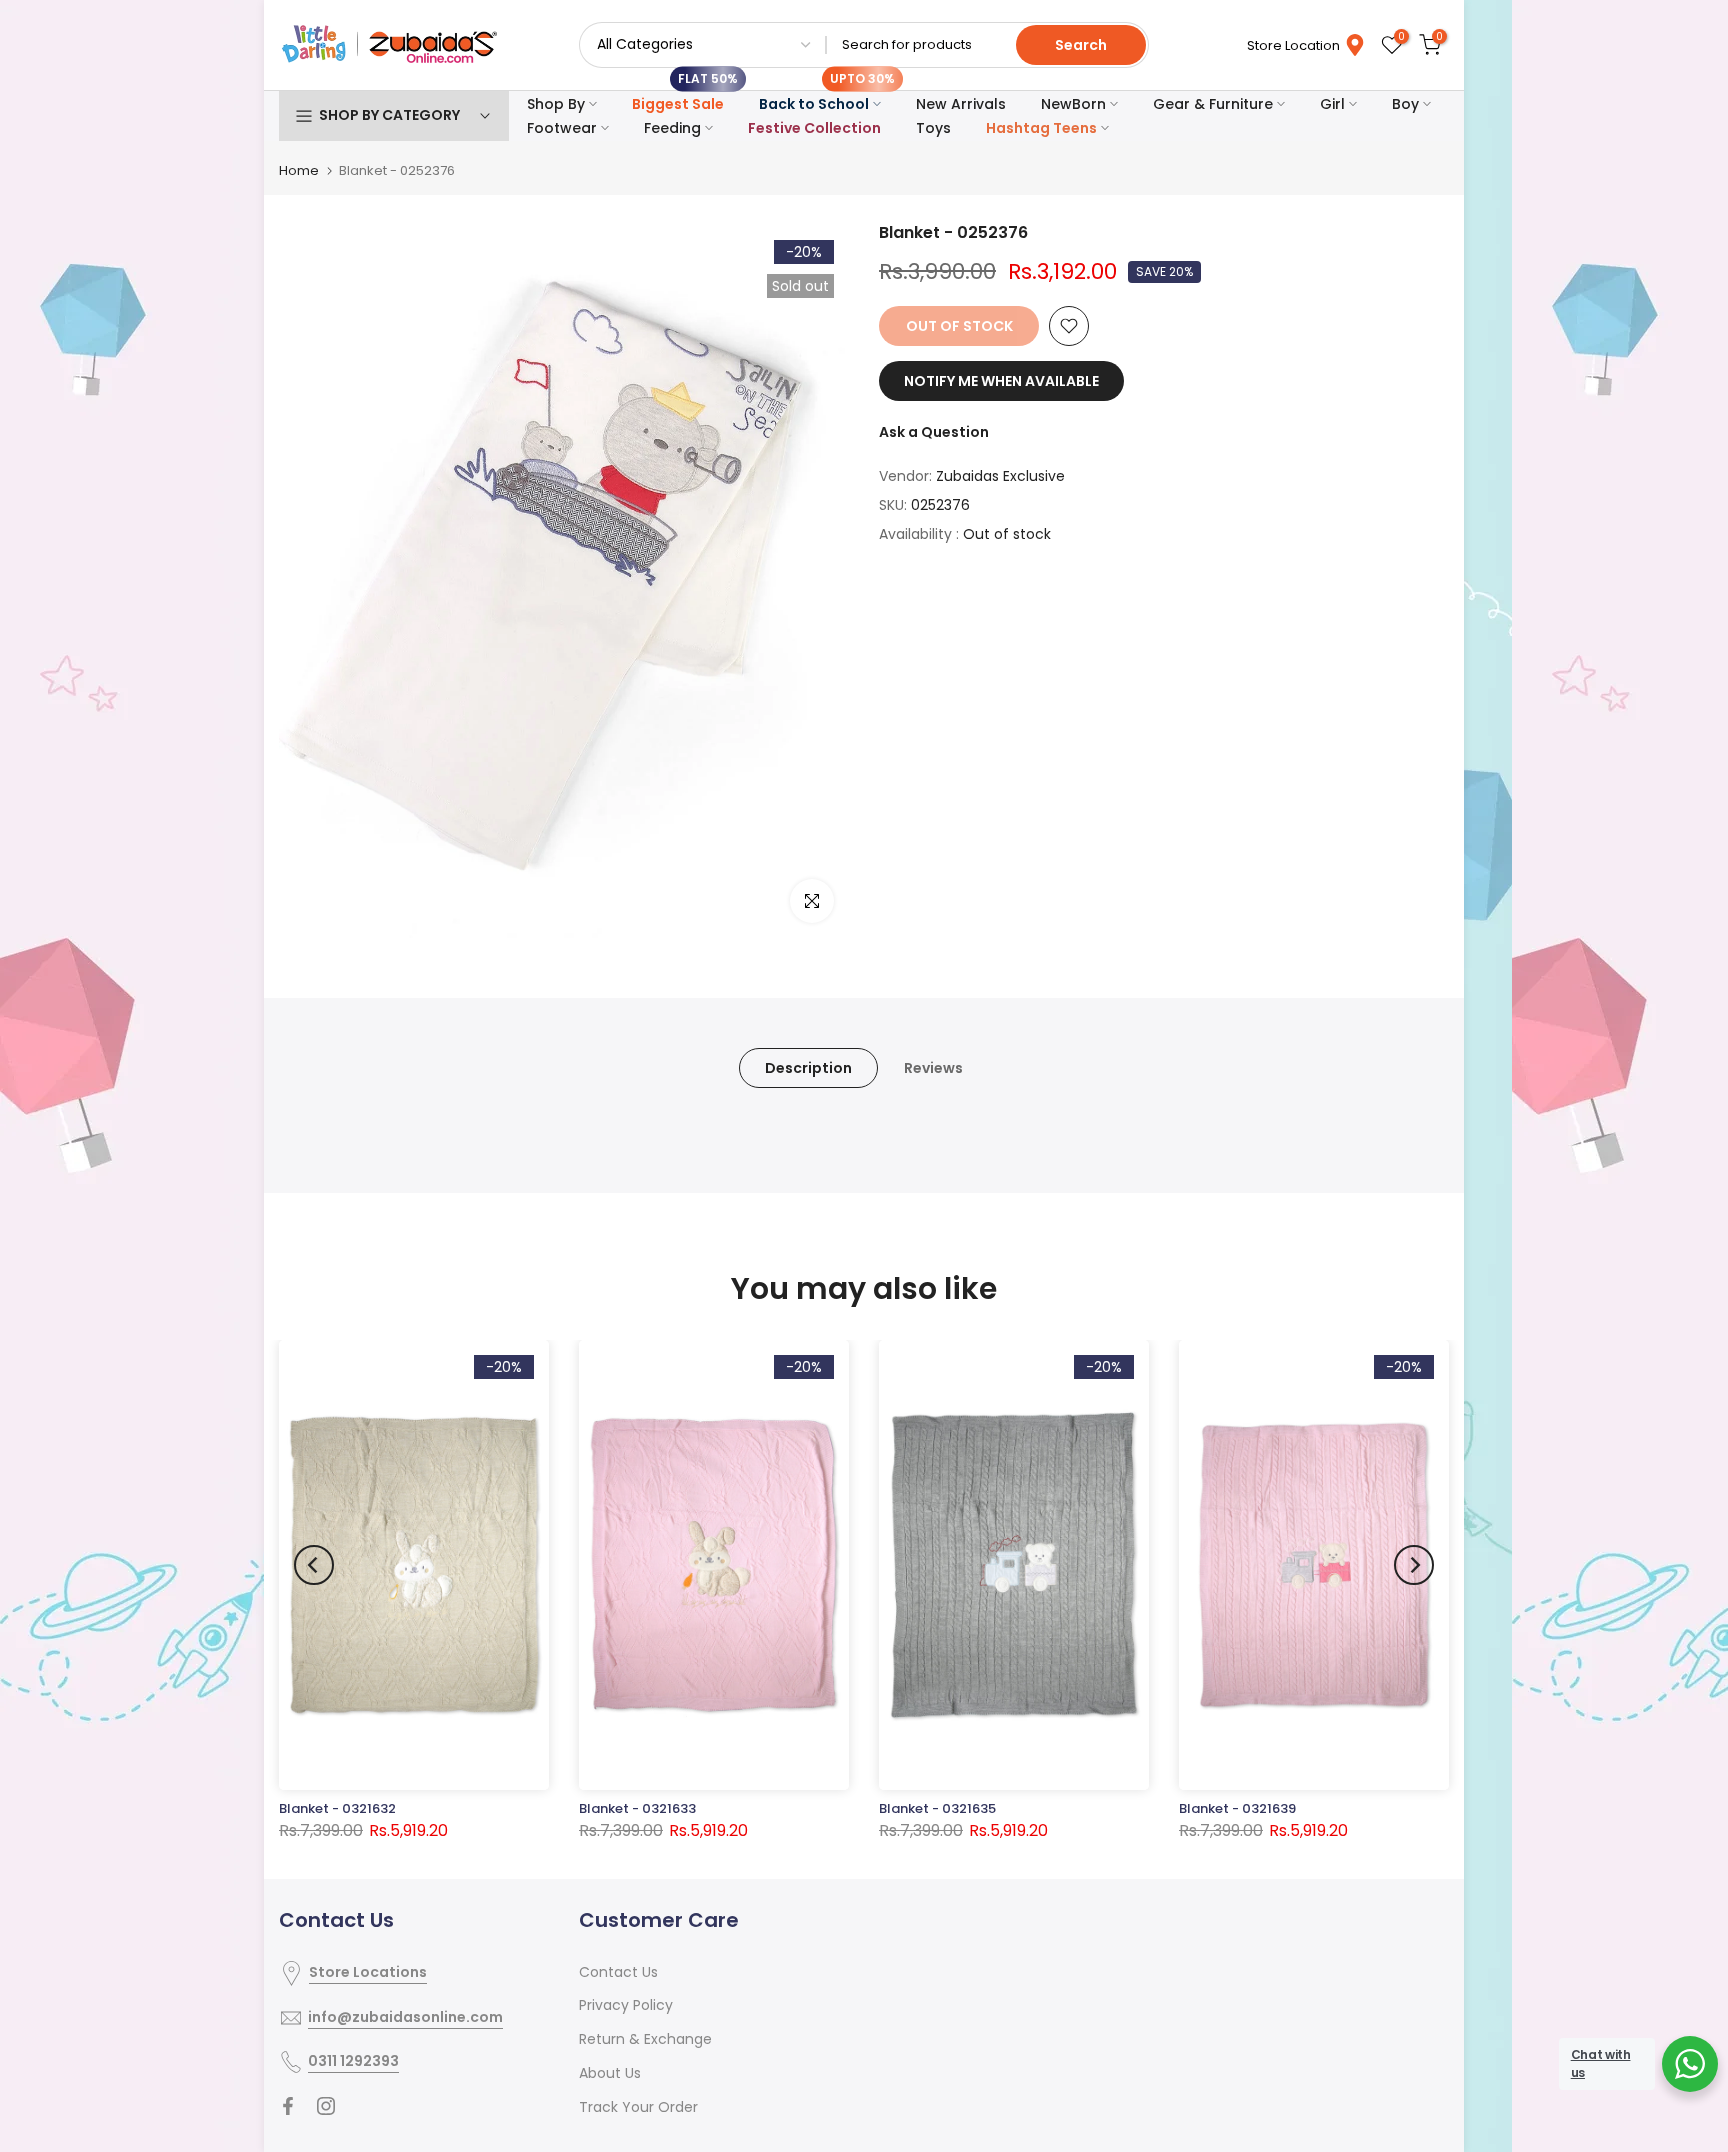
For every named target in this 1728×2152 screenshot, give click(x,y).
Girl (1332, 104)
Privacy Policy (626, 2005)
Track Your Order (638, 2107)
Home (299, 170)
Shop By (556, 104)
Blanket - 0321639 (1237, 1808)
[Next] (1414, 1565)
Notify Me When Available (1001, 381)
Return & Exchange (645, 2039)
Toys (933, 128)
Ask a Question (934, 432)
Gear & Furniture (1213, 104)
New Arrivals (961, 104)
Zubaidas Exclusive (1000, 476)
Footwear (562, 128)
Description (808, 1067)
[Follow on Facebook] (288, 2106)
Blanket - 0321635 (937, 1808)
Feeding (672, 128)
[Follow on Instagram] (326, 2106)
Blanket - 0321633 (637, 1808)
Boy (1405, 104)
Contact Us (618, 1972)
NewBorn (1073, 104)
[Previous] (314, 1565)
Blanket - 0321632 (337, 1808)
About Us (610, 2073)
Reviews (933, 1067)
